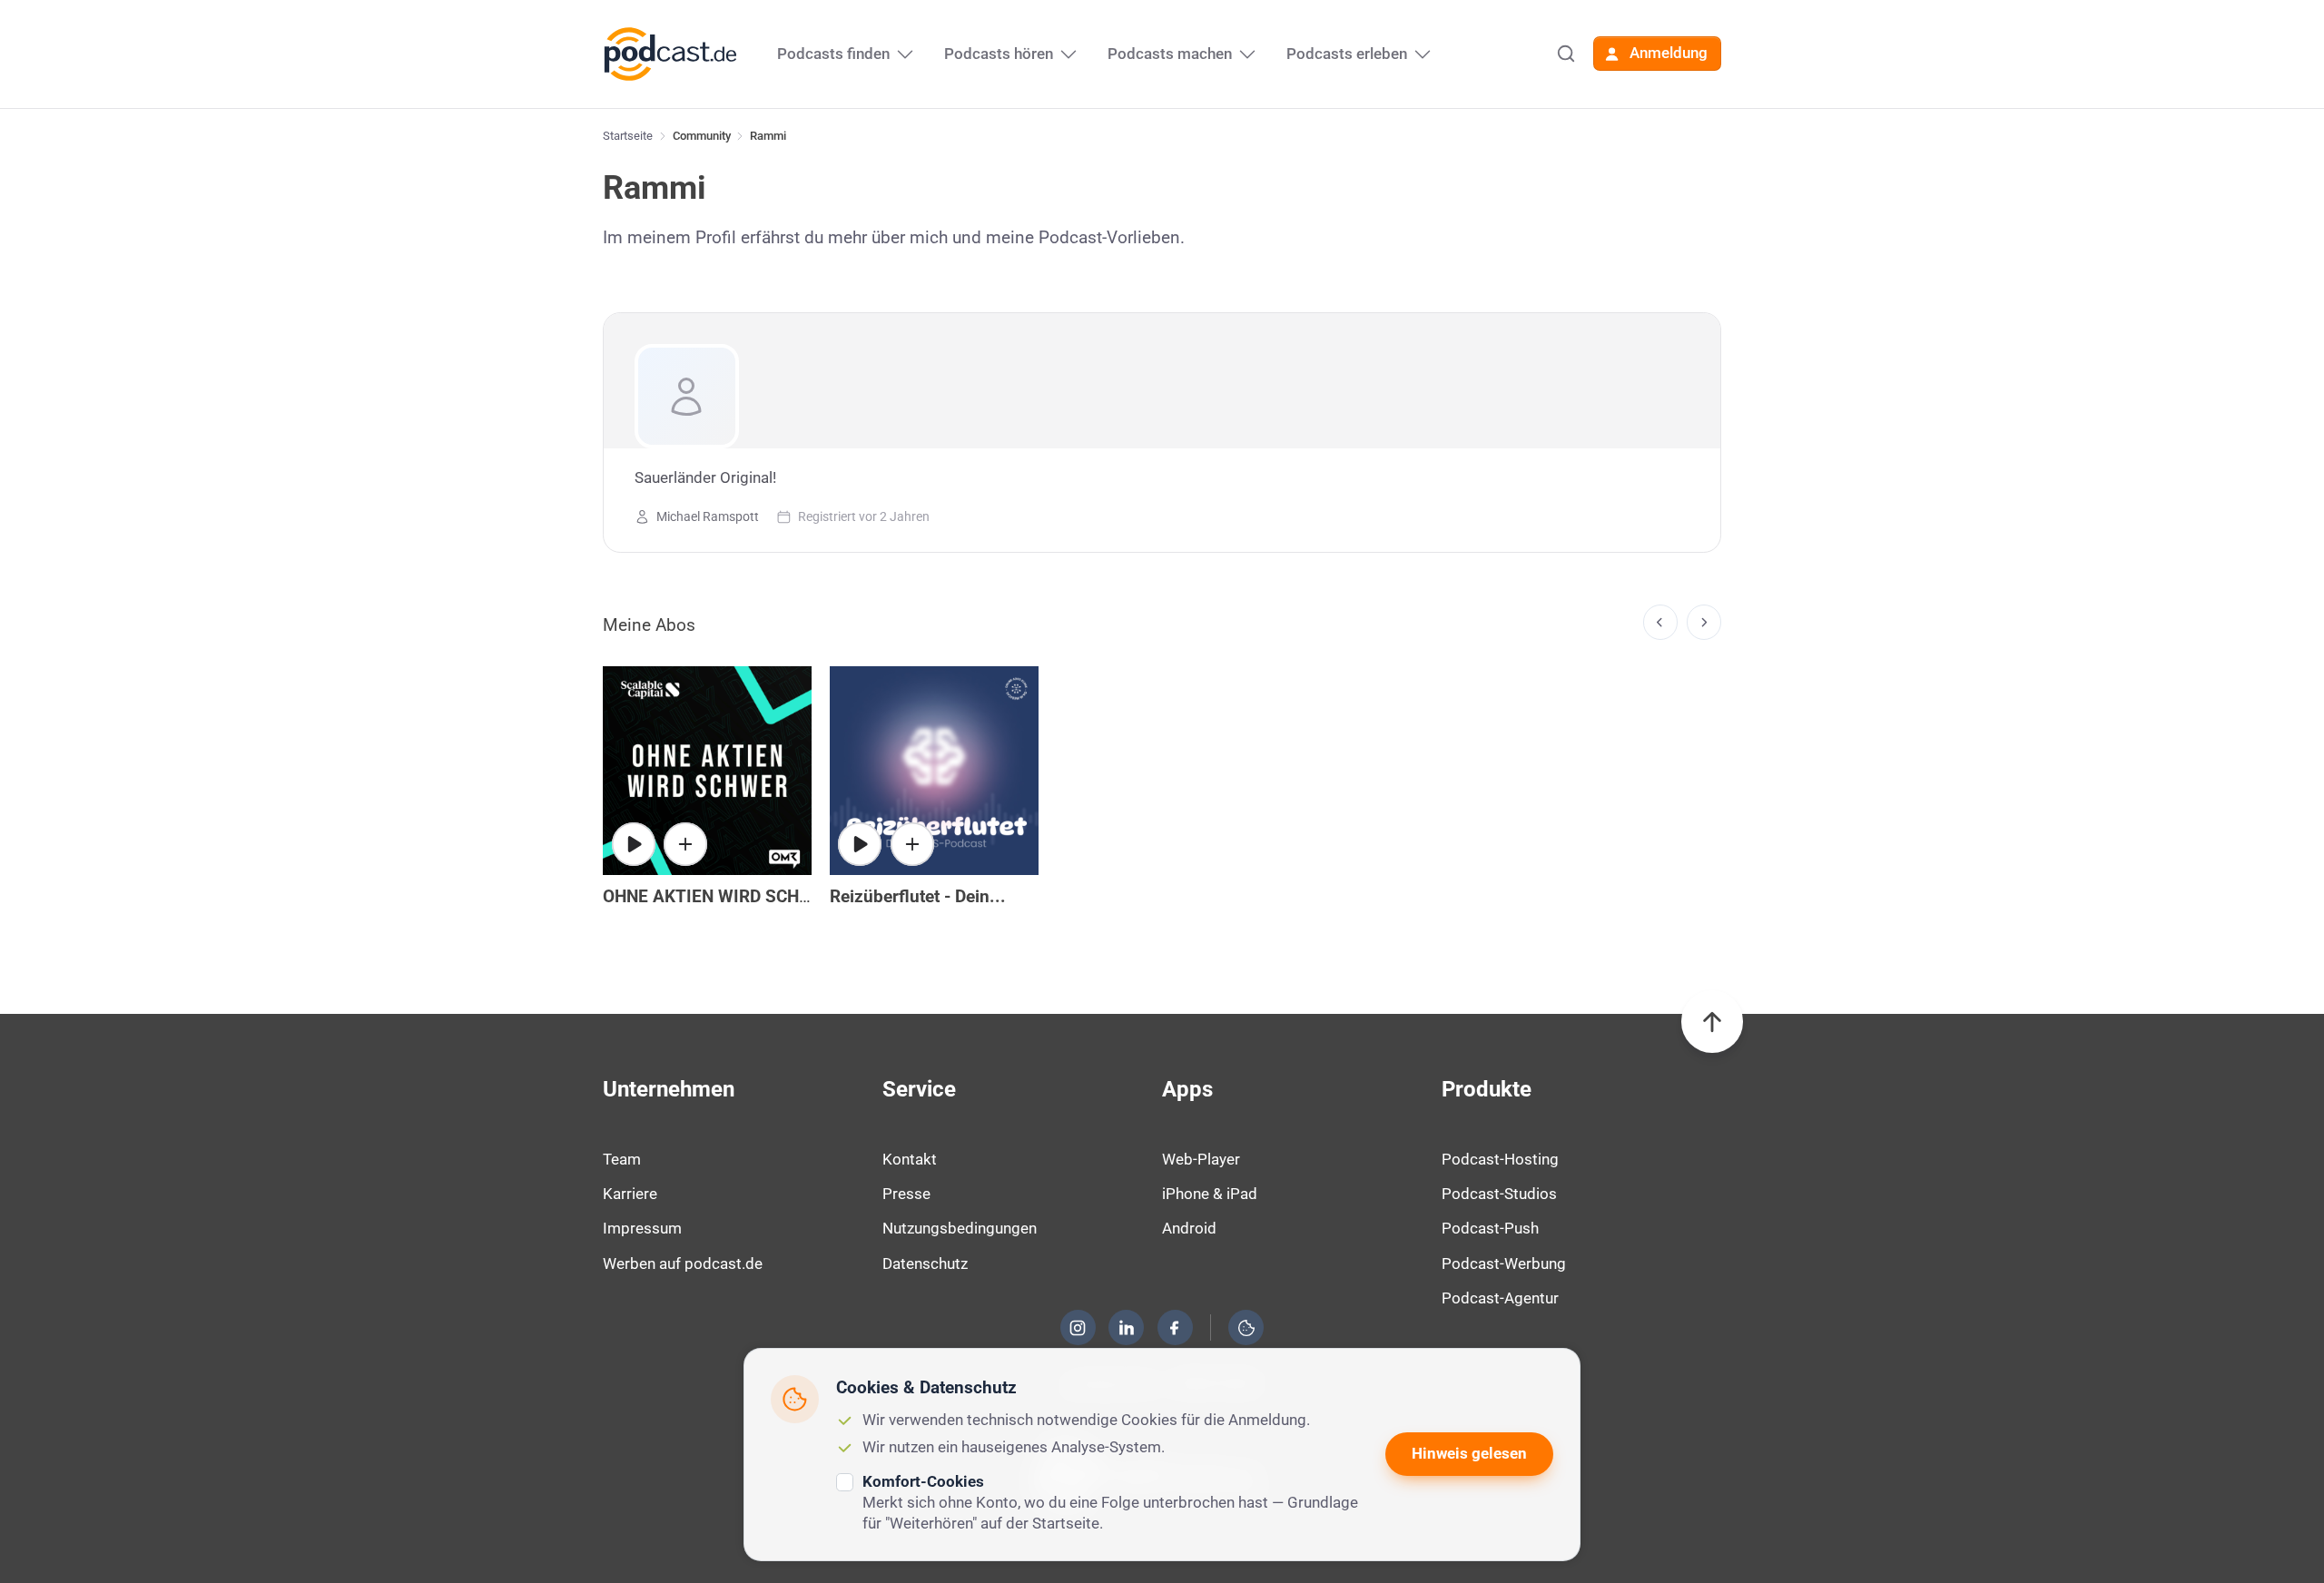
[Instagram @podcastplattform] (1078, 1328)
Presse (906, 1194)
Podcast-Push (1490, 1228)
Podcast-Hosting (1500, 1159)
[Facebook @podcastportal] (1175, 1328)
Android (1189, 1228)
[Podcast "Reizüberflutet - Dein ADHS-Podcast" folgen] (912, 844)
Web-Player (1201, 1159)
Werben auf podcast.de (683, 1263)
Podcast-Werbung (1504, 1263)
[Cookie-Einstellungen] (1246, 1328)
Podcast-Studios (1499, 1194)
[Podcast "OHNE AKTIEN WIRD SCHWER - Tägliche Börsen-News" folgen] (685, 844)
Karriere (630, 1194)
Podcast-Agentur (1500, 1298)
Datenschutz (925, 1263)
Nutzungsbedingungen (960, 1228)
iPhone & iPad (1210, 1194)
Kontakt (910, 1159)
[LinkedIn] (1127, 1328)
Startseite (628, 136)
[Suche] (1566, 54)
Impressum (642, 1228)
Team (622, 1159)
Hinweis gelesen (1469, 1453)
